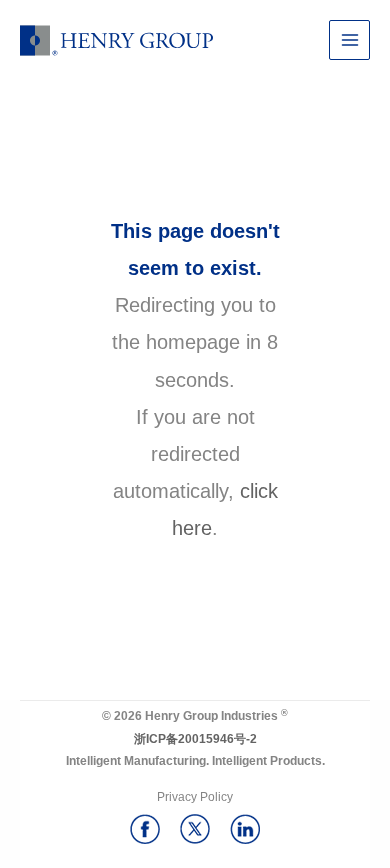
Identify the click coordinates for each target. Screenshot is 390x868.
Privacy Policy (195, 797)
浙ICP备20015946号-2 (195, 739)
